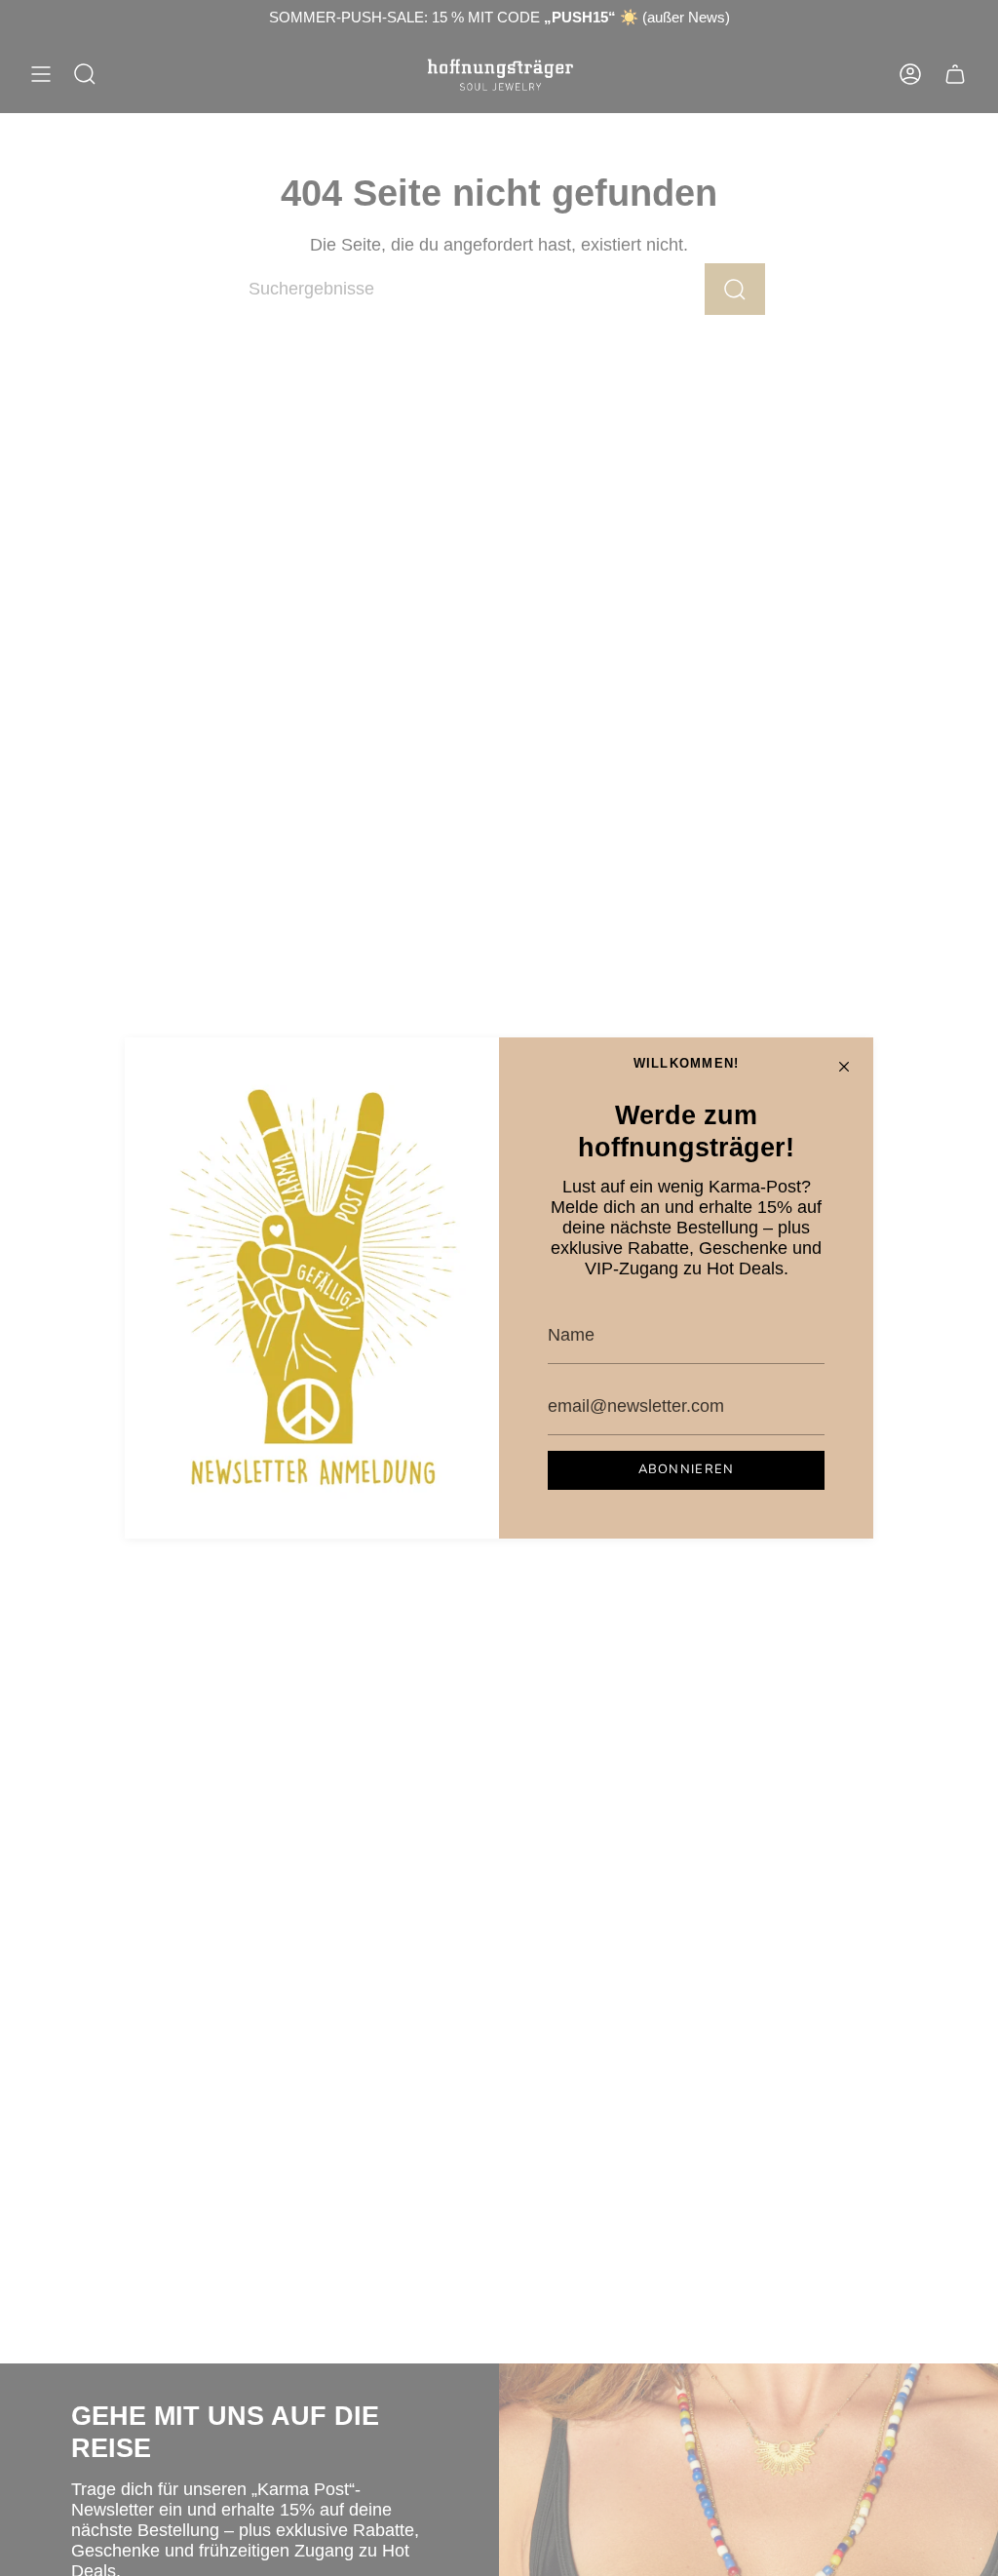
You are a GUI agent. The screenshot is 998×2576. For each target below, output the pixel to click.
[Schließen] (844, 1067)
